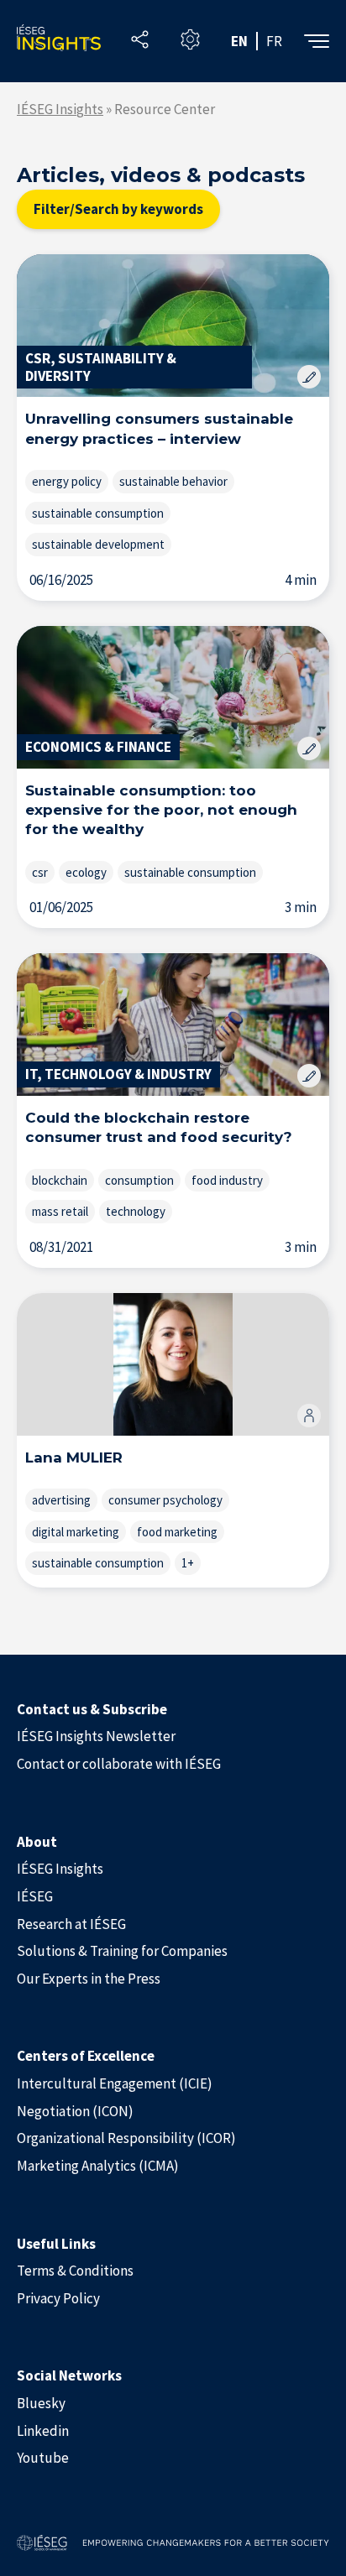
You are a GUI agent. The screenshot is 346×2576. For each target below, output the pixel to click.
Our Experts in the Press (89, 1979)
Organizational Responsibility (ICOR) (126, 2138)
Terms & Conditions (75, 2271)
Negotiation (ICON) (75, 2111)
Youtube (43, 2458)
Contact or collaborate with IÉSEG (119, 1764)
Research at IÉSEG (71, 1924)
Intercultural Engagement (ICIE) (115, 2083)
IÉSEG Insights (60, 109)
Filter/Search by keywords (118, 209)
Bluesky (41, 2403)
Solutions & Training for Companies (122, 1951)
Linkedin (43, 2431)
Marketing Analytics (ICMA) (98, 2166)
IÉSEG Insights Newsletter (96, 1736)
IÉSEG (35, 1896)
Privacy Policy (58, 2298)
